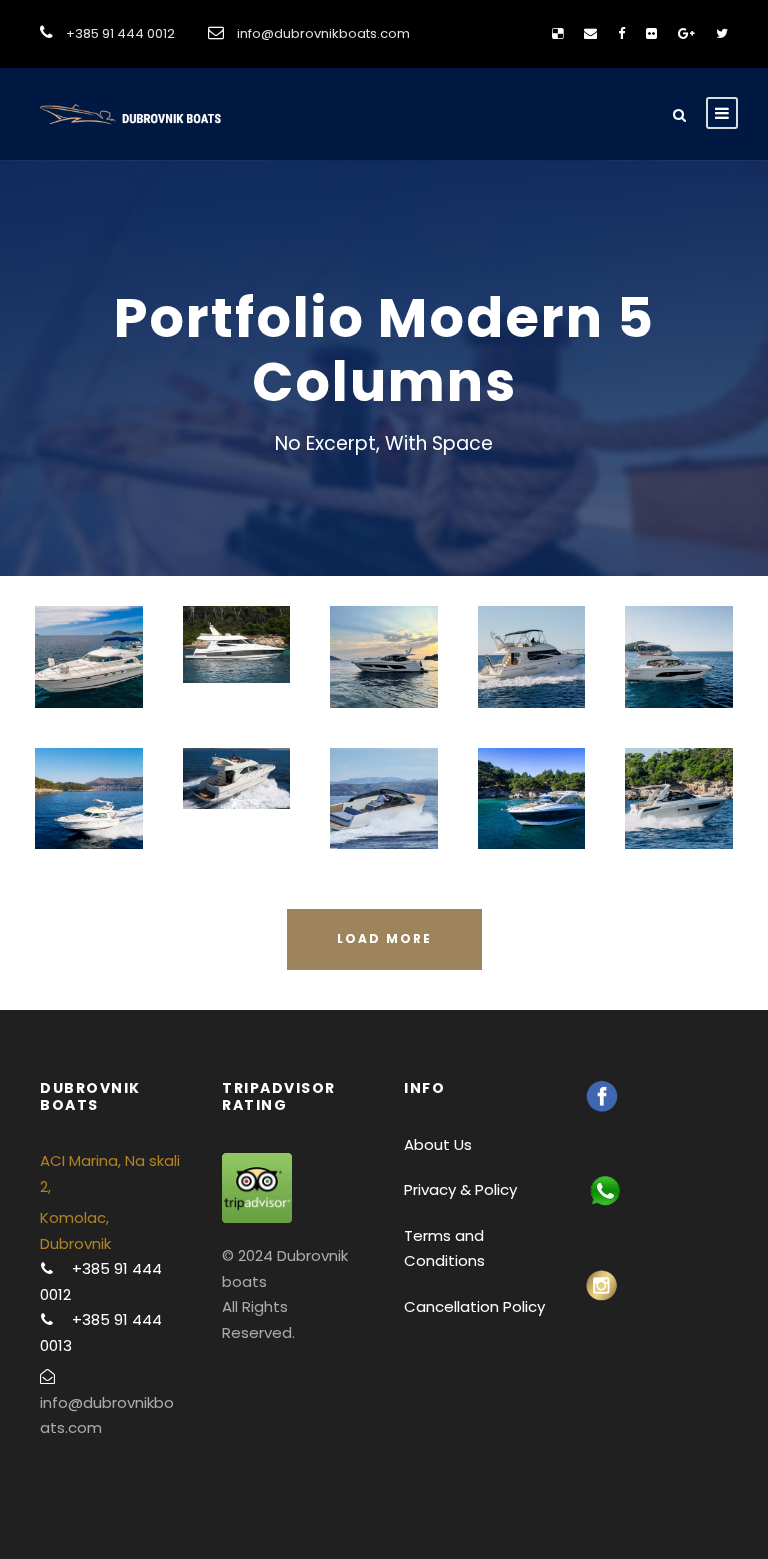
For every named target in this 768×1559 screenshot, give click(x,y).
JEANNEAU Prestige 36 (236, 806)
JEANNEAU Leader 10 (532, 826)
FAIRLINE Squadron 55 (88, 684)
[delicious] (557, 33)
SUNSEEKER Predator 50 (383, 684)
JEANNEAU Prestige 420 (679, 684)
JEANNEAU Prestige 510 (236, 672)
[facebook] (621, 33)
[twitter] (722, 33)
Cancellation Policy (474, 1306)
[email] (590, 33)
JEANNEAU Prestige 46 (531, 684)
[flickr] (651, 33)
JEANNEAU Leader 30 (679, 826)
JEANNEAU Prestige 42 (88, 826)
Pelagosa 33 (383, 825)
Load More (384, 938)
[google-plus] (686, 33)
